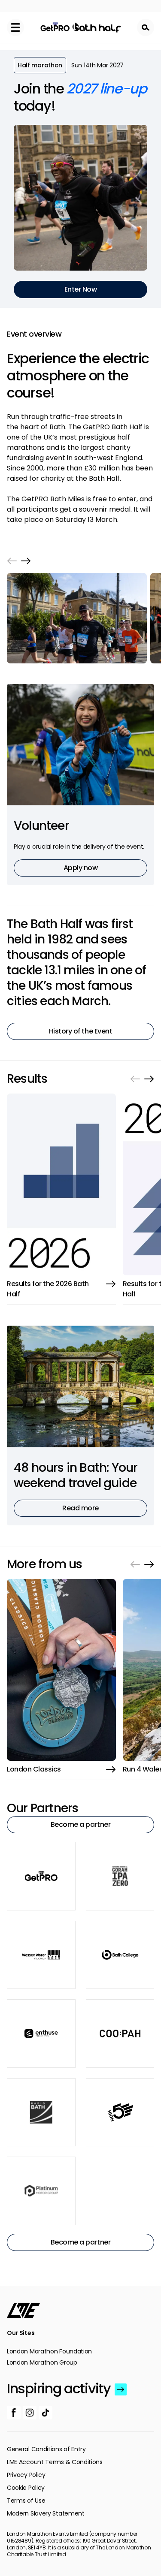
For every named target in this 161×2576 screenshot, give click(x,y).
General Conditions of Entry (46, 2449)
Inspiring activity (59, 2389)
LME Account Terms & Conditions (55, 2462)
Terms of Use (26, 2501)
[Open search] (146, 27)
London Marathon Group (42, 2362)
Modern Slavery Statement (46, 2513)
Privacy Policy (26, 2475)
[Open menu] (15, 27)
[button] (12, 561)
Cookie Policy (26, 2488)
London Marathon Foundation (49, 2351)
